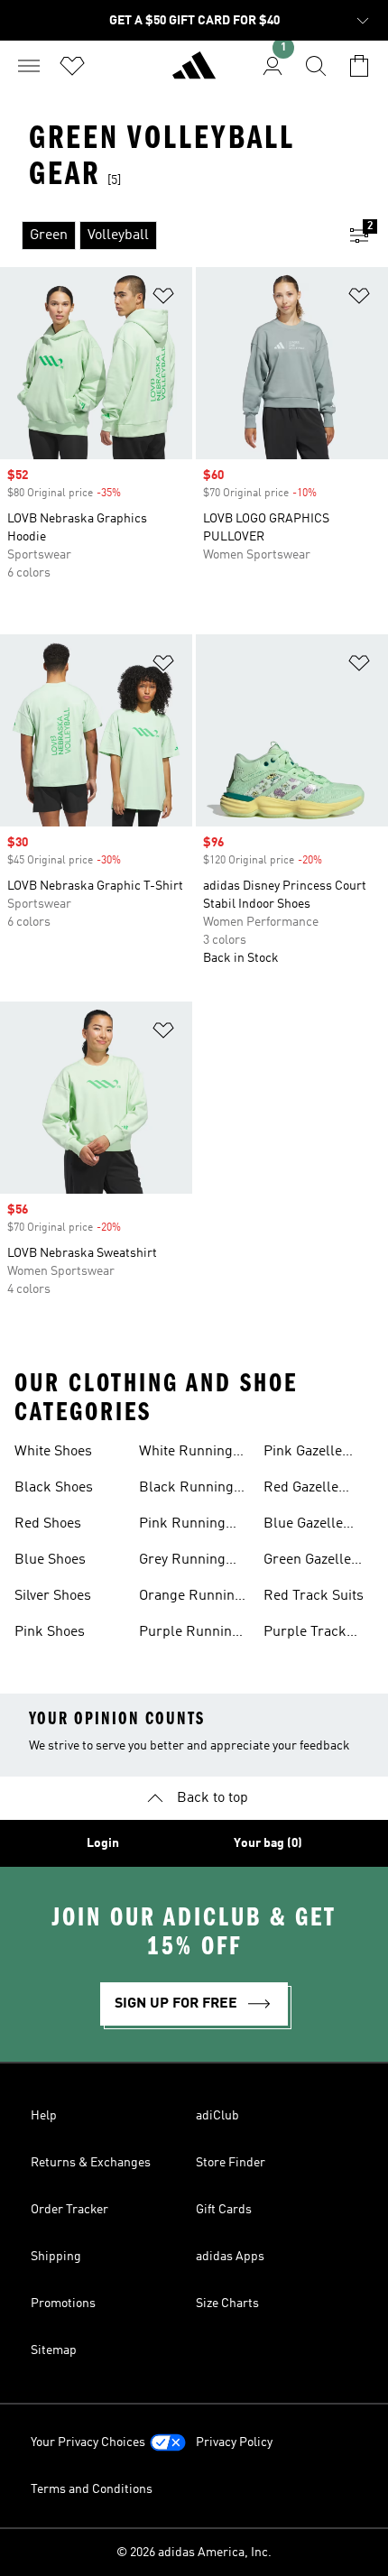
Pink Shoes (50, 1632)
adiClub (217, 2116)
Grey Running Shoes (182, 1562)
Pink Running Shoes (182, 1526)
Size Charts (227, 2304)
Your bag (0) (268, 1843)
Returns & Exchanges (91, 2163)
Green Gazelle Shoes (307, 1562)
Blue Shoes (50, 1560)
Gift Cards (224, 2210)
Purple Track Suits (305, 1634)
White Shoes (53, 1452)
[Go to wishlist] (72, 66)
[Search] (316, 66)
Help (44, 2116)
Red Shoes (48, 1524)
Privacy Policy (234, 2442)
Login (103, 1843)
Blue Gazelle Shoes (303, 1526)
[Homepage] (194, 73)
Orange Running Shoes (191, 1598)
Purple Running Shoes (189, 1634)
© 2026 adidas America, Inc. (194, 2553)
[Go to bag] (359, 66)
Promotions (63, 2304)
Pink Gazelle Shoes (303, 1454)
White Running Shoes (186, 1454)
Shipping (56, 2257)
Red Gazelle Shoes (301, 1490)
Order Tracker (69, 2210)
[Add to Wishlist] (163, 299)
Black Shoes (54, 1488)
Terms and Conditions (92, 2489)
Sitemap (54, 2350)
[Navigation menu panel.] (29, 66)
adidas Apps (230, 2257)
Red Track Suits (314, 1596)
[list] (165, 235)
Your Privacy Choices (88, 2442)
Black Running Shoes (186, 1490)
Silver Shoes (53, 1596)
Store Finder (231, 2163)
